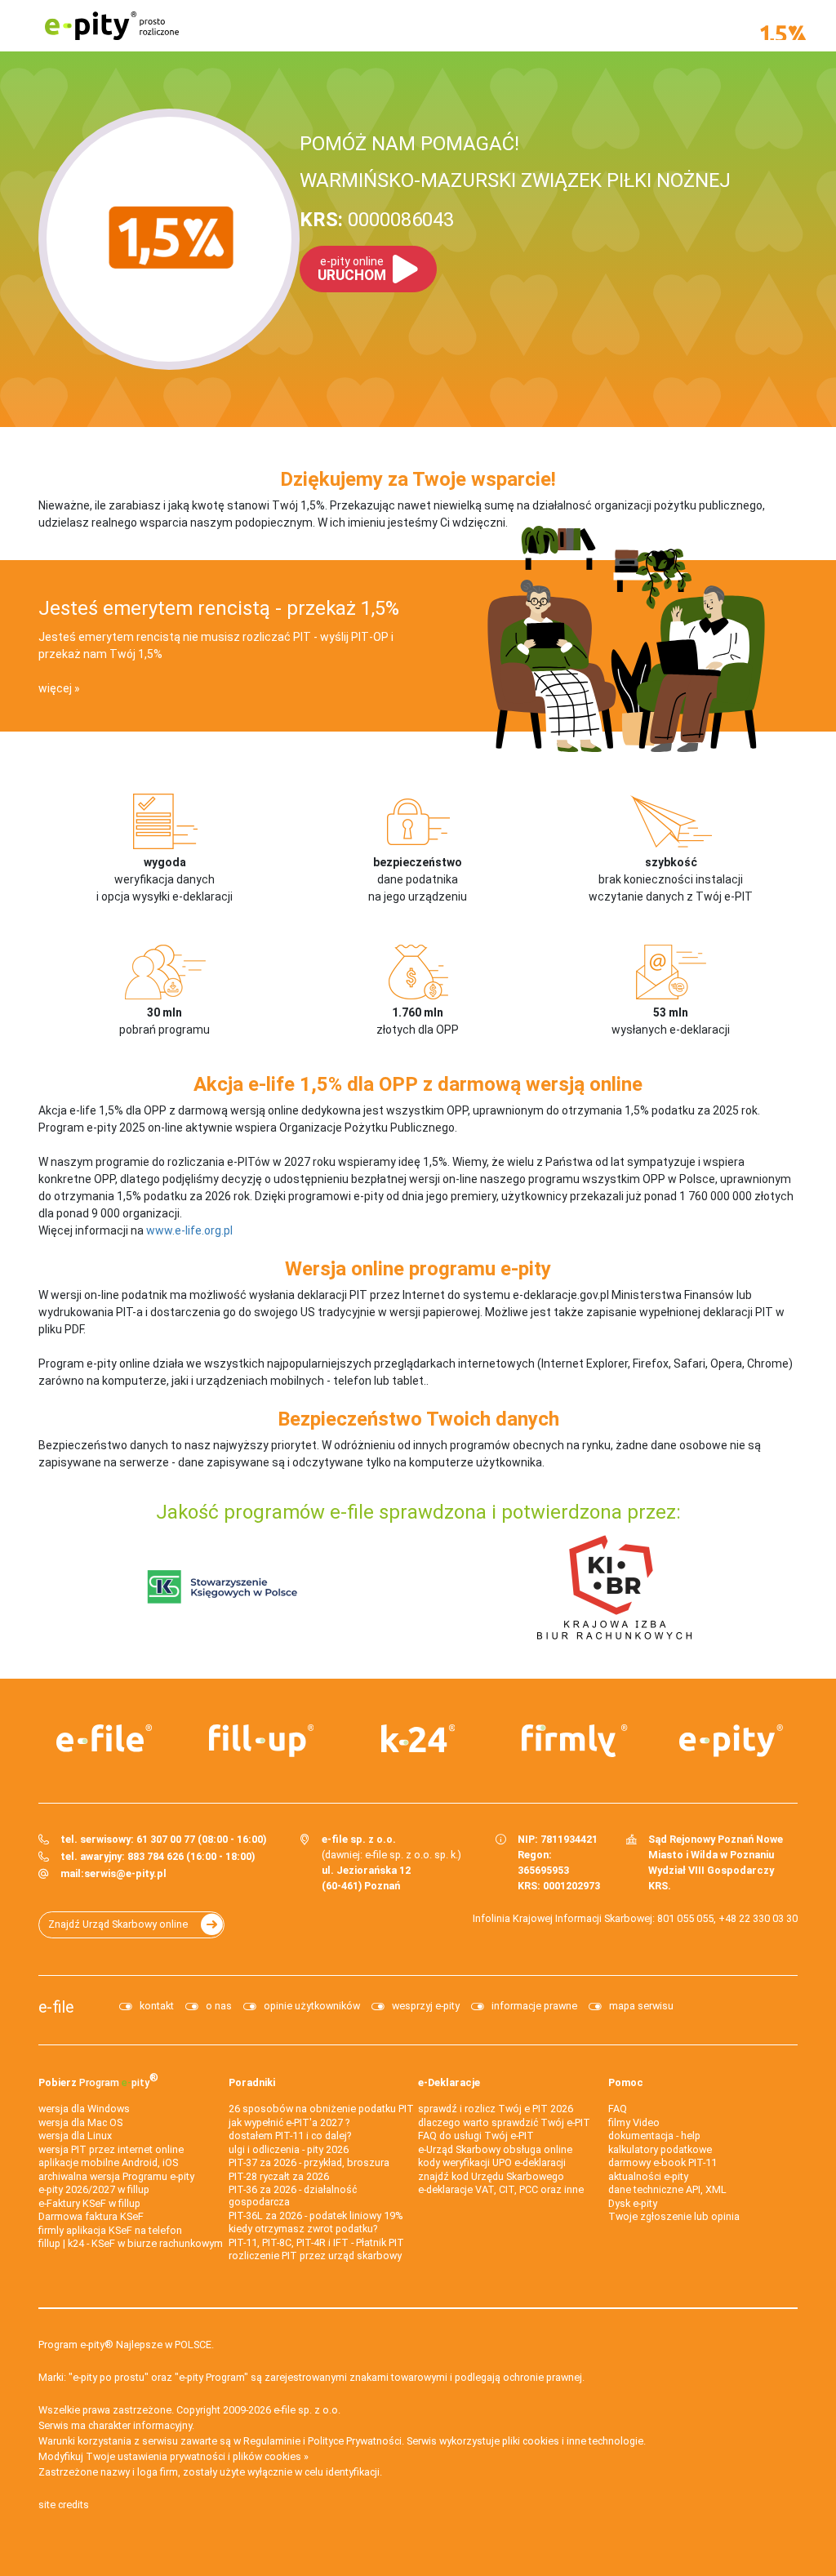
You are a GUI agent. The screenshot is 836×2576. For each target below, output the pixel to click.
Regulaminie (272, 2441)
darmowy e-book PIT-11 (663, 2162)
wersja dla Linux (75, 2136)
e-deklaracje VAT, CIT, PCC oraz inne (501, 2189)
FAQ (618, 2109)
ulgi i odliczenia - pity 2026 (289, 2149)
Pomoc (626, 2082)
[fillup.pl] (261, 1741)
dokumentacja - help (654, 2136)
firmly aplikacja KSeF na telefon (110, 2230)
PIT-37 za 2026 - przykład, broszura (309, 2162)
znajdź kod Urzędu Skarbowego (491, 2176)
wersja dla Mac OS (80, 2122)
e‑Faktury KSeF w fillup (89, 2203)
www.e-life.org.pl (189, 1230)
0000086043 (377, 220)
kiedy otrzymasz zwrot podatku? (303, 2229)
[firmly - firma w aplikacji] (575, 1741)
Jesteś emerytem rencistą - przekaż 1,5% (219, 608)
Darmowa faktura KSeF (91, 2216)
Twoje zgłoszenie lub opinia (674, 2216)
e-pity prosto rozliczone (112, 26)
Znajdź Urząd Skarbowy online (118, 1924)
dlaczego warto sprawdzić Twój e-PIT (504, 2122)
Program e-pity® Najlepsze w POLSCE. (126, 2345)
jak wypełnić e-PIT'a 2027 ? (289, 2122)
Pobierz (98, 2080)
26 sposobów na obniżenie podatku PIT (321, 2109)
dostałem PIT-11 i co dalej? (290, 2136)
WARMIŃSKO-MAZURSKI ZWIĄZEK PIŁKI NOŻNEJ (515, 180)
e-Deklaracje (449, 2082)
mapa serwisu (641, 2006)
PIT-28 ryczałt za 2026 (279, 2176)
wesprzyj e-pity (426, 2006)
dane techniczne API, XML (667, 2189)
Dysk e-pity (633, 2203)
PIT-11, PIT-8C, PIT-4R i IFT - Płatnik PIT (316, 2242)
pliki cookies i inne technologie (573, 2441)
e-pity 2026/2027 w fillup (94, 2189)
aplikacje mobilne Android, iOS (108, 2162)
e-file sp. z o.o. (307, 2410)
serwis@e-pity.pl (125, 1873)
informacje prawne (534, 2006)
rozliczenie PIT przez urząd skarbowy (315, 2256)
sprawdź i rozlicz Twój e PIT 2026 (496, 2109)
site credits (64, 2505)
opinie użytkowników (312, 2006)
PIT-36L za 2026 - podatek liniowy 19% (316, 2216)
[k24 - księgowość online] (418, 1738)
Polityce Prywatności (355, 2441)
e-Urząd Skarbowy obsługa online (495, 2149)
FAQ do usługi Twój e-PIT (476, 2136)
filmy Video (634, 2122)
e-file (56, 2007)
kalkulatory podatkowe (660, 2149)
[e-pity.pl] (731, 1741)
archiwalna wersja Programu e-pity (116, 2176)
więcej (55, 688)
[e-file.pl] (104, 1738)
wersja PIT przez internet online (111, 2149)
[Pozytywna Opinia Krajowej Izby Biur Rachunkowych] (614, 1586)
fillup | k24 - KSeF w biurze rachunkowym (131, 2243)
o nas (219, 2006)
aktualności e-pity (648, 2176)
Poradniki (252, 2082)
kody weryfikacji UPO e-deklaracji (492, 2162)
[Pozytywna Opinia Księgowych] (222, 1586)
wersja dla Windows (84, 2109)
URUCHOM (352, 269)
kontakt (157, 2006)
